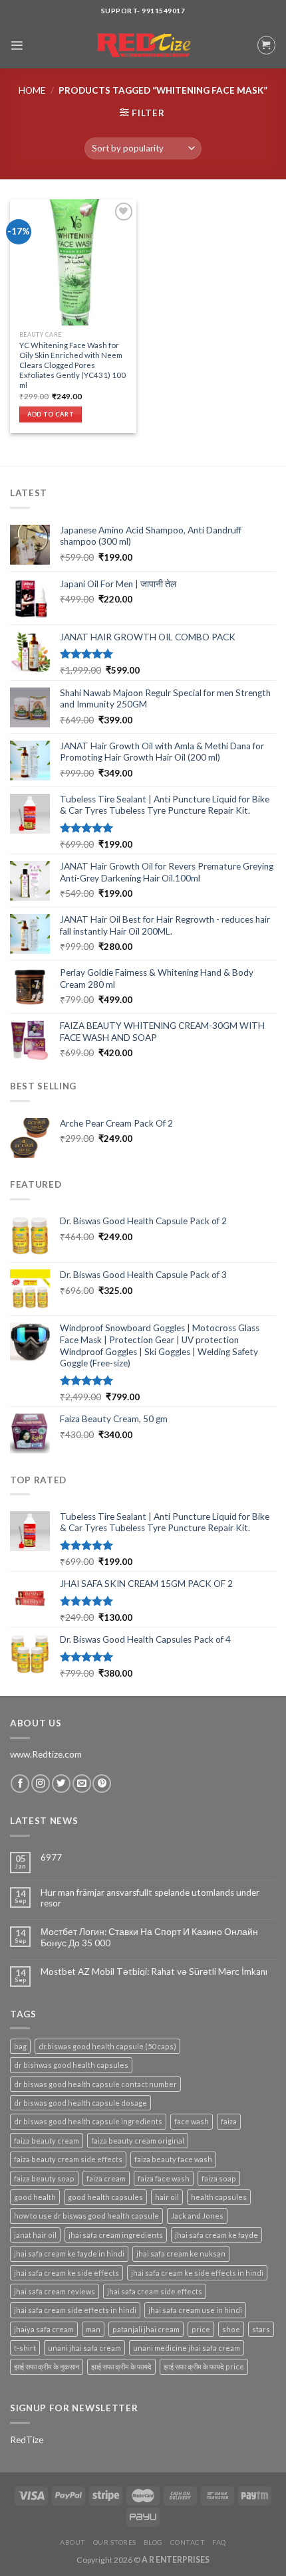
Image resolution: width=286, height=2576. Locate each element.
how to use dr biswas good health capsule (86, 2216)
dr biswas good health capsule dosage (80, 2103)
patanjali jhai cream (146, 2329)
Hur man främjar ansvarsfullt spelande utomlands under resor (150, 1898)
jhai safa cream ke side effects (67, 2273)
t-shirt (25, 2348)
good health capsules (105, 2197)
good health (35, 2197)
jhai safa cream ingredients (116, 2235)
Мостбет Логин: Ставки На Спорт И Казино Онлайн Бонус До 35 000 (149, 1937)
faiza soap (219, 2178)
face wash (192, 2121)
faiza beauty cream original (138, 2141)
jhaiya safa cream (44, 2329)
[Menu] (17, 46)
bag (20, 2046)
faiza (229, 2121)
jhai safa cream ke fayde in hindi (69, 2254)
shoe (231, 2329)
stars (261, 2329)
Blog (153, 2542)
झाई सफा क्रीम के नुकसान (47, 2366)
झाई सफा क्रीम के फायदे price (204, 2366)
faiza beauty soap (44, 2178)
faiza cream (106, 2178)
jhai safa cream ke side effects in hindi (197, 2273)
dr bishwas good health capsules (71, 2065)
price (201, 2329)
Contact (188, 2542)
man (93, 2329)
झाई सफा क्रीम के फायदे (121, 2366)
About (73, 2542)
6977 (51, 1857)
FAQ (219, 2542)
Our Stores (115, 2542)
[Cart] (266, 45)
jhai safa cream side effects (155, 2291)
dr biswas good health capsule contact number (95, 2084)
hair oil (167, 2197)
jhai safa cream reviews (55, 2291)
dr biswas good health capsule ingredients (88, 2121)
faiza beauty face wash (173, 2159)
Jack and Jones (197, 2216)
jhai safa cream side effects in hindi (75, 2310)
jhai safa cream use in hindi (195, 2310)
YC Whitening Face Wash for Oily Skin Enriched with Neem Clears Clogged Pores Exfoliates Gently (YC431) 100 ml (72, 365)
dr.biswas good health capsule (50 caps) (107, 2046)
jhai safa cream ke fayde (216, 2235)
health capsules (219, 2197)
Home (32, 90)
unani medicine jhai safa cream (187, 2348)
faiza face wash (164, 2178)
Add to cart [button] (51, 414)
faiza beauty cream (47, 2141)
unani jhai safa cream (84, 2348)
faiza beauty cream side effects (68, 2159)
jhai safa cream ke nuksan (181, 2254)
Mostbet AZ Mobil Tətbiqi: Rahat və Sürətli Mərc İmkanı (154, 1972)
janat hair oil (35, 2235)
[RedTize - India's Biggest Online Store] (143, 46)
